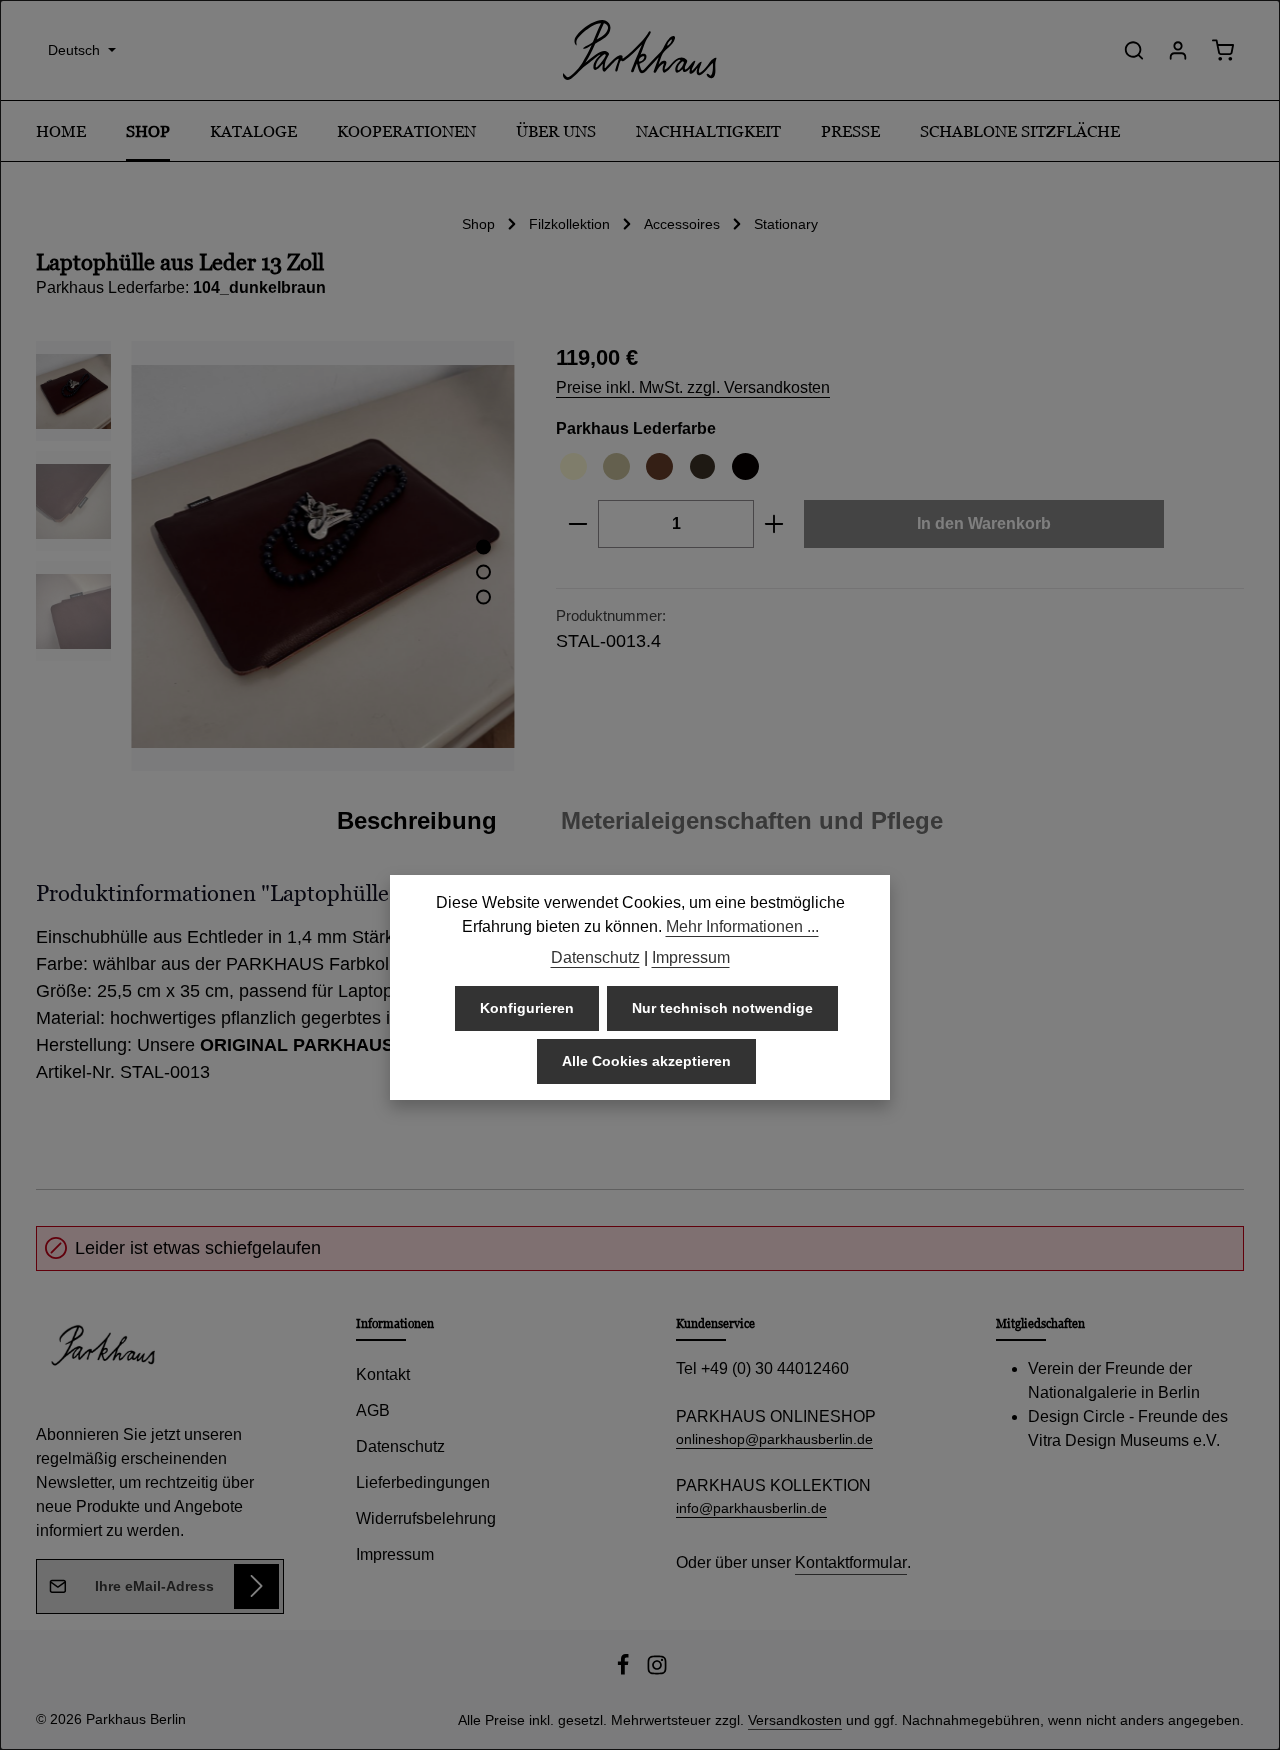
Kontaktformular (851, 1562)
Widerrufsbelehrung (426, 1518)
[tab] (417, 821)
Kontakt (383, 1374)
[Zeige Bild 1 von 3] (483, 547)
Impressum (395, 1554)
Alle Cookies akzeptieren (646, 1061)
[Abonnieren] (256, 1586)
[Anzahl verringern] (577, 524)
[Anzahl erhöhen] (774, 524)
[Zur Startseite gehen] (640, 50)
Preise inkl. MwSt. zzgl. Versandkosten (693, 387)
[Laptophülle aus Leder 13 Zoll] (323, 556)
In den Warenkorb (984, 523)
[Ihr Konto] (1178, 50)
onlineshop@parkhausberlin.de (774, 1439)
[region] (276, 556)
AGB (373, 1410)
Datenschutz (400, 1446)
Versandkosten (795, 1720)
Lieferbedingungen (423, 1482)
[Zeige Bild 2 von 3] (483, 572)
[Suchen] (1134, 50)
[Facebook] (625, 1671)
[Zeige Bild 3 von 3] (483, 597)
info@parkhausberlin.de (751, 1508)
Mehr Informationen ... (742, 926)
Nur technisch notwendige (722, 1008)
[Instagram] (657, 1671)
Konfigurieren (527, 1008)
